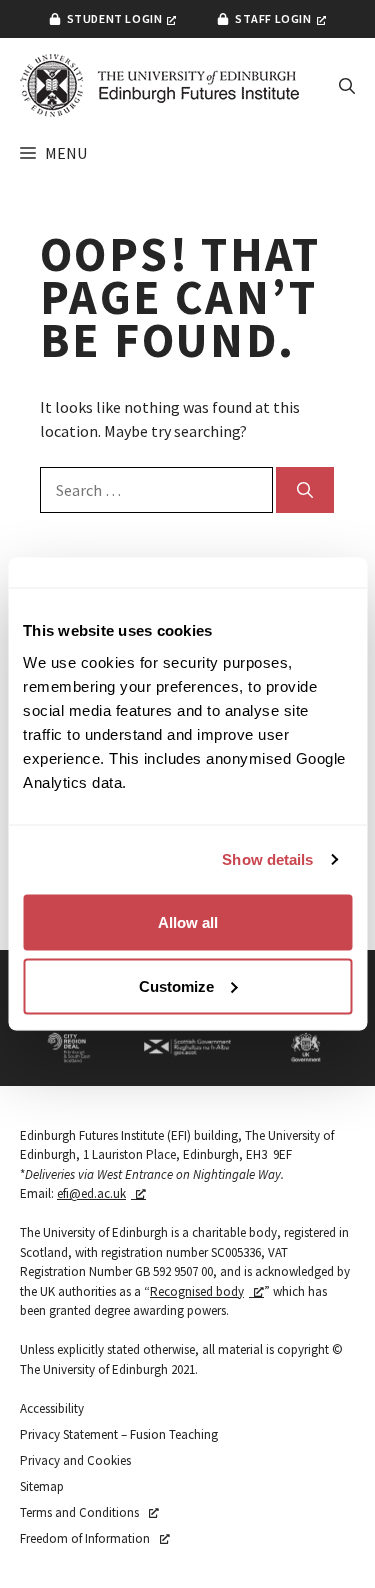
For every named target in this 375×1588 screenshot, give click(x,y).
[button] (347, 86)
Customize (176, 985)
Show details (267, 859)
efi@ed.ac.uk (91, 1193)
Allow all (188, 921)
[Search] (305, 490)
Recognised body (197, 1291)
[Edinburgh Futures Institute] (160, 85)
